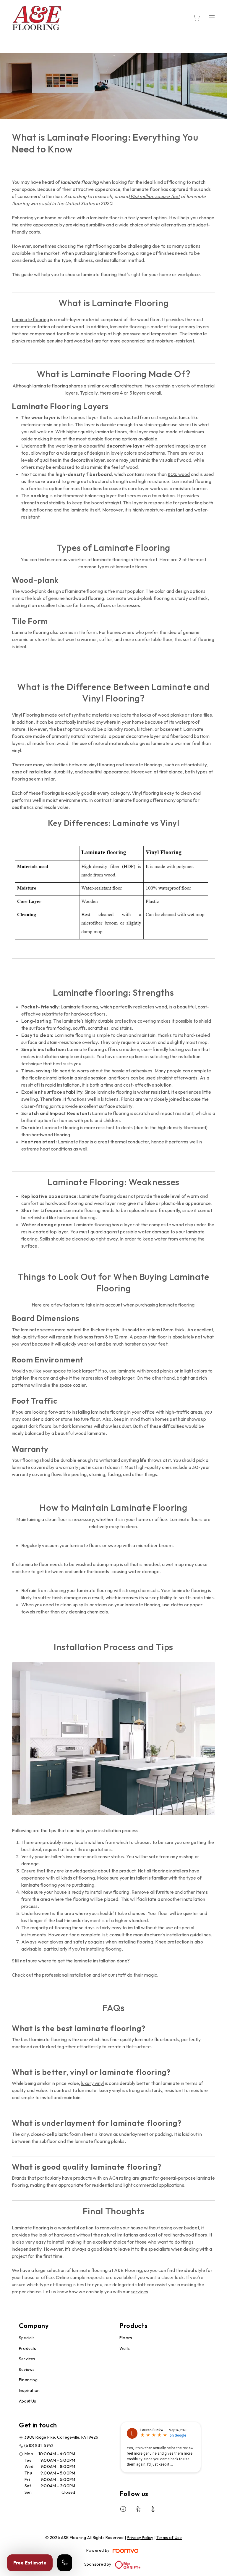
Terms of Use (169, 2538)
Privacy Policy (140, 2538)
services (139, 2292)
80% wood (179, 474)
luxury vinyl (93, 2083)
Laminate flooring (30, 319)
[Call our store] (65, 2563)
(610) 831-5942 (39, 2445)
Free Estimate (30, 2563)
